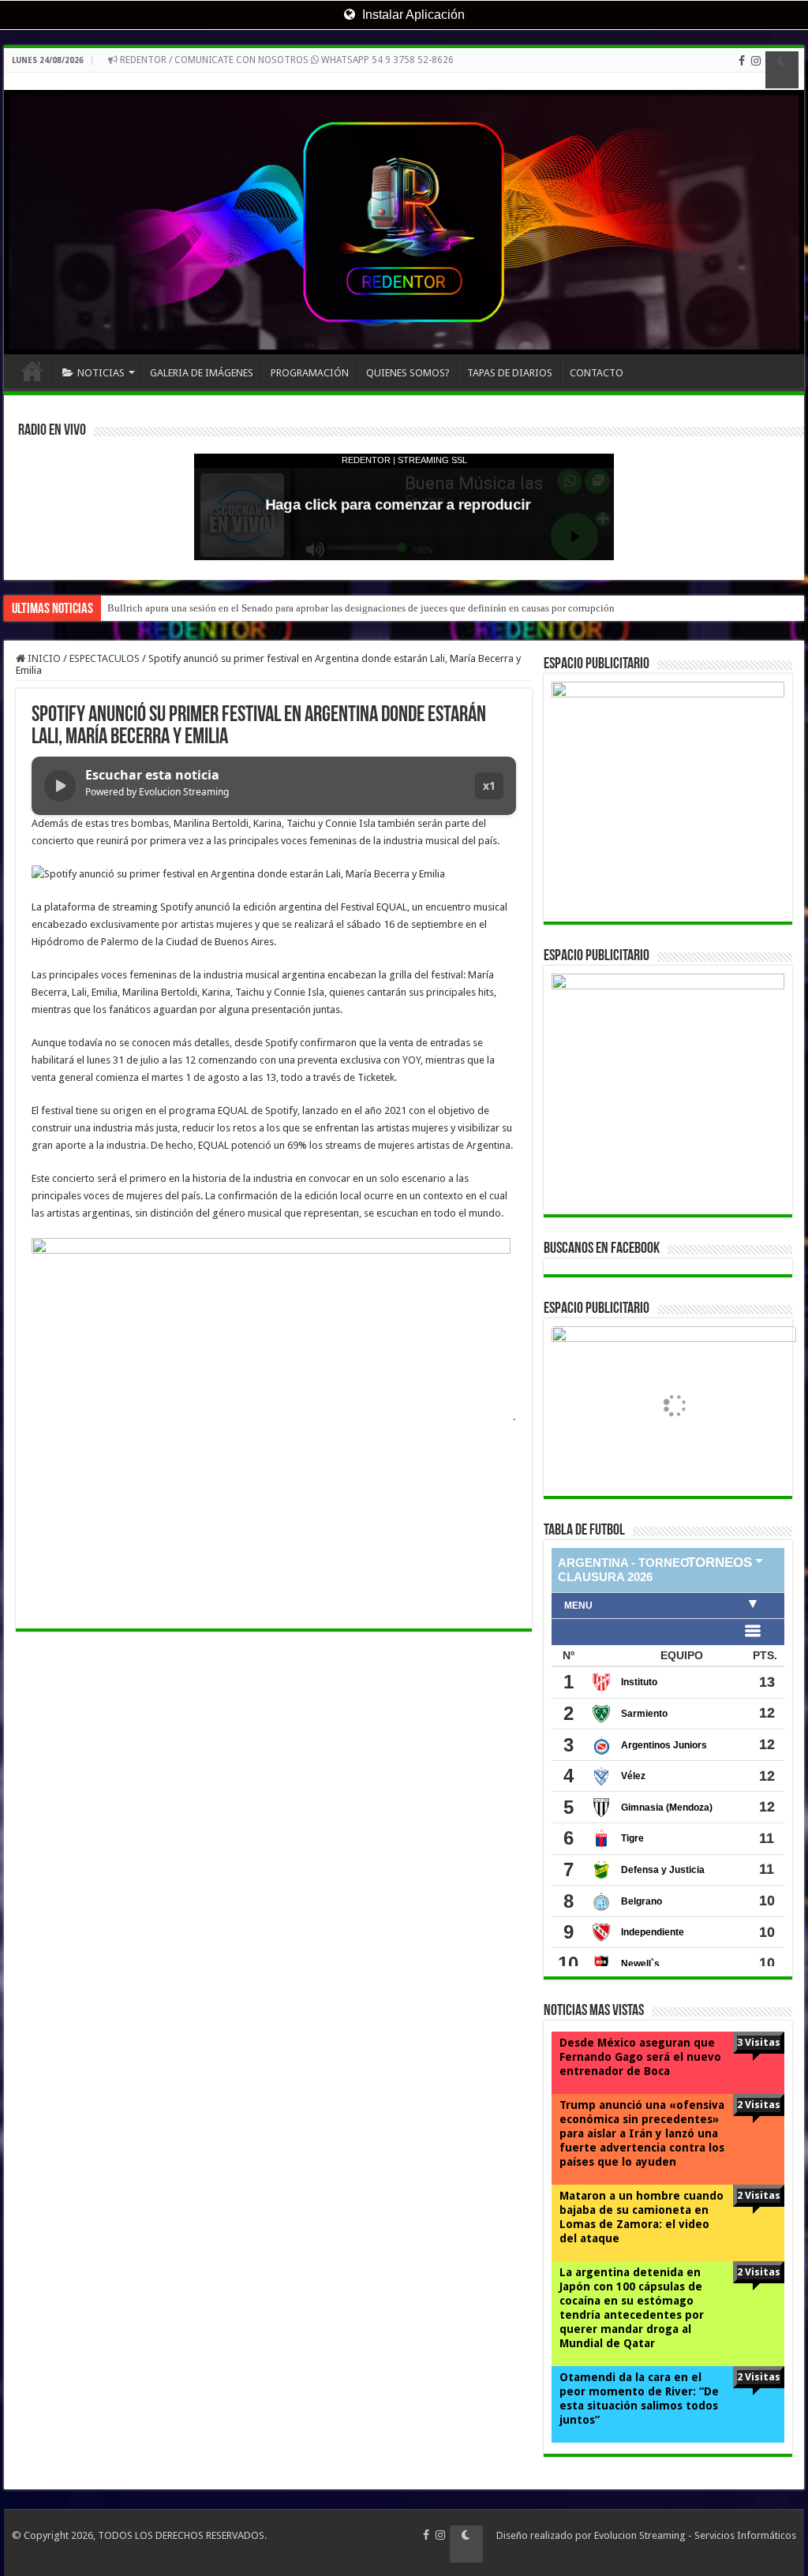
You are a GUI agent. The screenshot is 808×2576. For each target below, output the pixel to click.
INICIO (32, 371)
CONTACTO (597, 373)
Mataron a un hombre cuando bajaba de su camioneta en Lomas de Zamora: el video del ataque (642, 2217)
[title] (782, 70)
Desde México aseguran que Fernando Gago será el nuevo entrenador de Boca (640, 2057)
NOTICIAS (101, 373)
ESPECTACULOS (105, 658)
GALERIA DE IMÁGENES (202, 373)
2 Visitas (759, 2105)
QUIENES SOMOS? (408, 373)
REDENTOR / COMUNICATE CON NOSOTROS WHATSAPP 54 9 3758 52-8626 (286, 60)
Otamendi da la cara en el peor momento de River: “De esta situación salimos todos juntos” (639, 2398)
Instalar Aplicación (412, 15)
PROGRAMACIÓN (310, 373)
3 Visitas (759, 2042)
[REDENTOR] (404, 213)
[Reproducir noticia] (60, 786)
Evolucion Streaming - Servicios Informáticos (695, 2535)
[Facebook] (742, 70)
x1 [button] (489, 785)
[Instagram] (756, 70)
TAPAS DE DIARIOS (510, 373)
